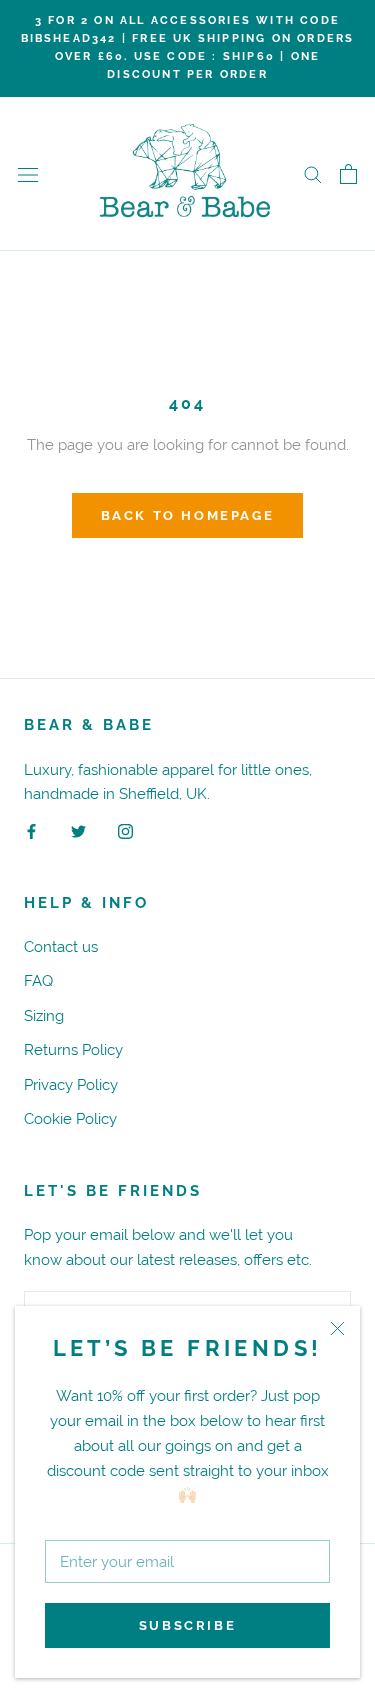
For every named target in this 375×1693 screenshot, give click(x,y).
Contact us (61, 946)
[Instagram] (125, 830)
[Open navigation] (28, 174)
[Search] (313, 174)
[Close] (337, 1328)
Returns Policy (73, 1049)
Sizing (44, 1015)
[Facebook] (31, 830)
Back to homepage (188, 515)
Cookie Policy (70, 1118)
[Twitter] (78, 830)
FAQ (38, 980)
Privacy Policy (71, 1084)
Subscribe (187, 1625)
